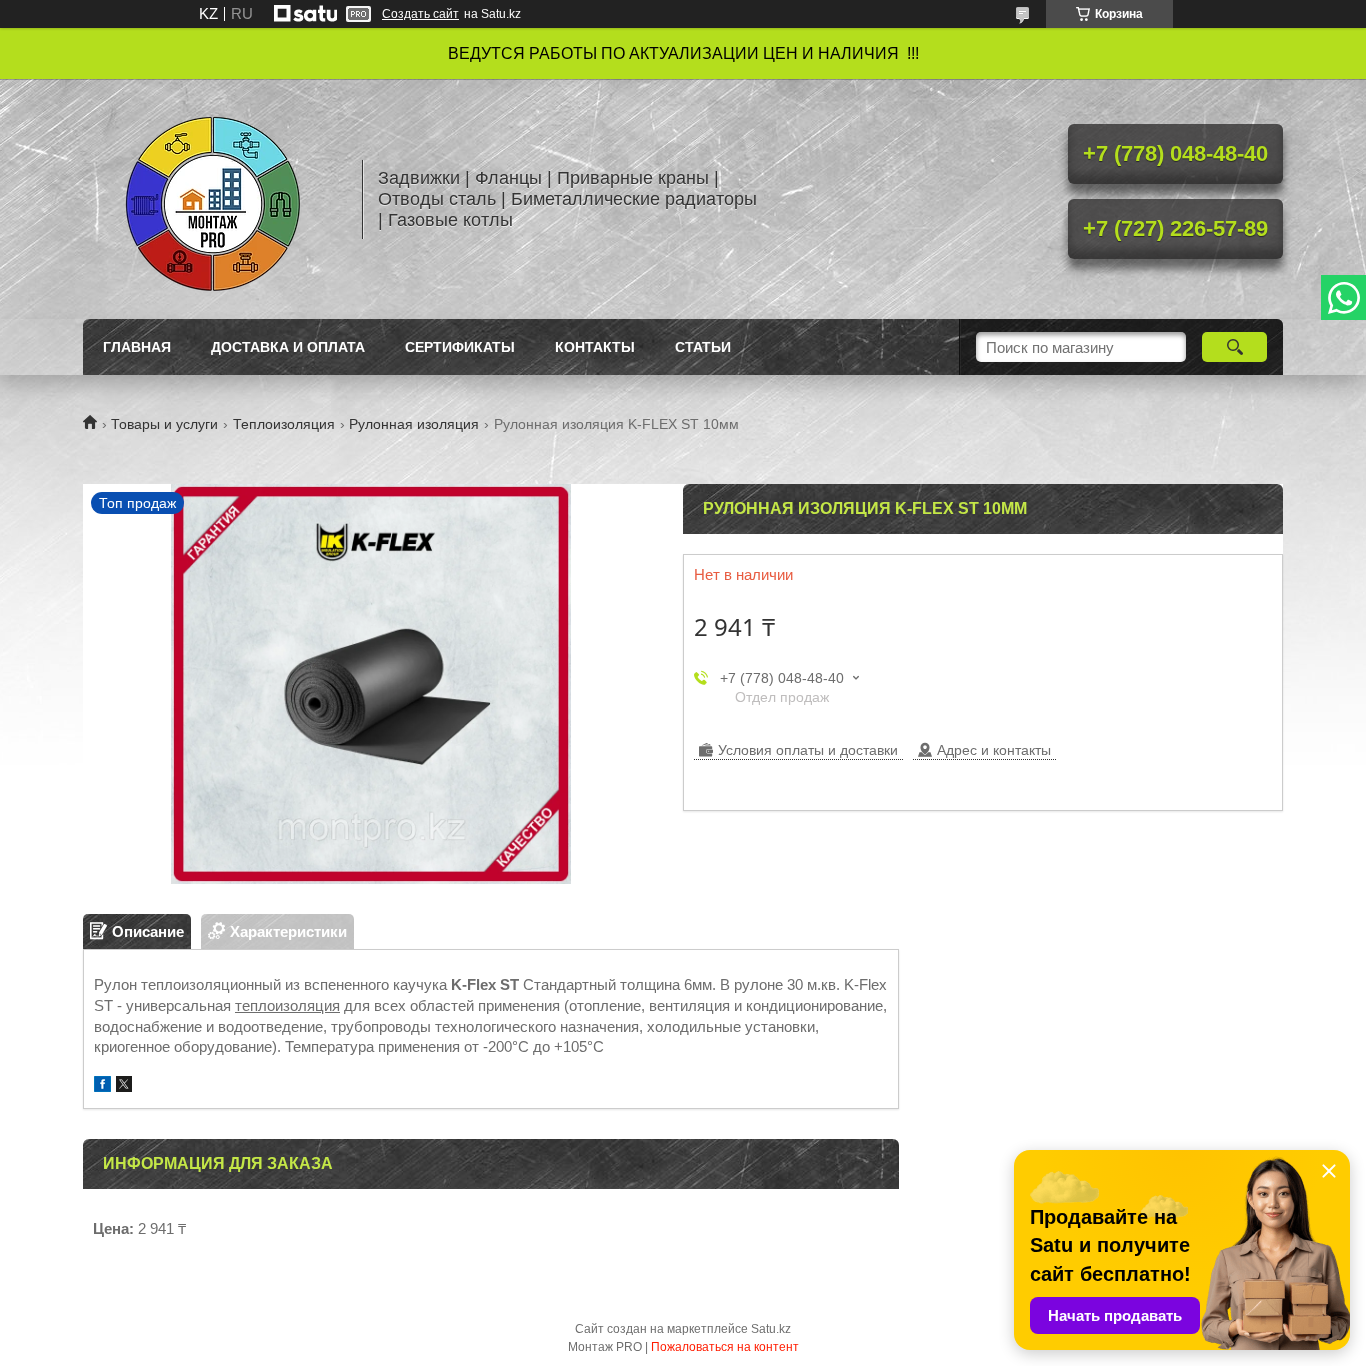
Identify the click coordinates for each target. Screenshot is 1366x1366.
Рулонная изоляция (414, 424)
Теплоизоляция (284, 424)
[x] (124, 1086)
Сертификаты (460, 347)
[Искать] (1234, 347)
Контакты (595, 347)
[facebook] (102, 1086)
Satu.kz (771, 1329)
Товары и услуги (164, 424)
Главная (137, 347)
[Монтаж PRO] (213, 199)
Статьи (703, 347)
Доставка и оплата (288, 347)
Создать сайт (420, 14)
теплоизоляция (287, 1005)
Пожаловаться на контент (725, 1347)
